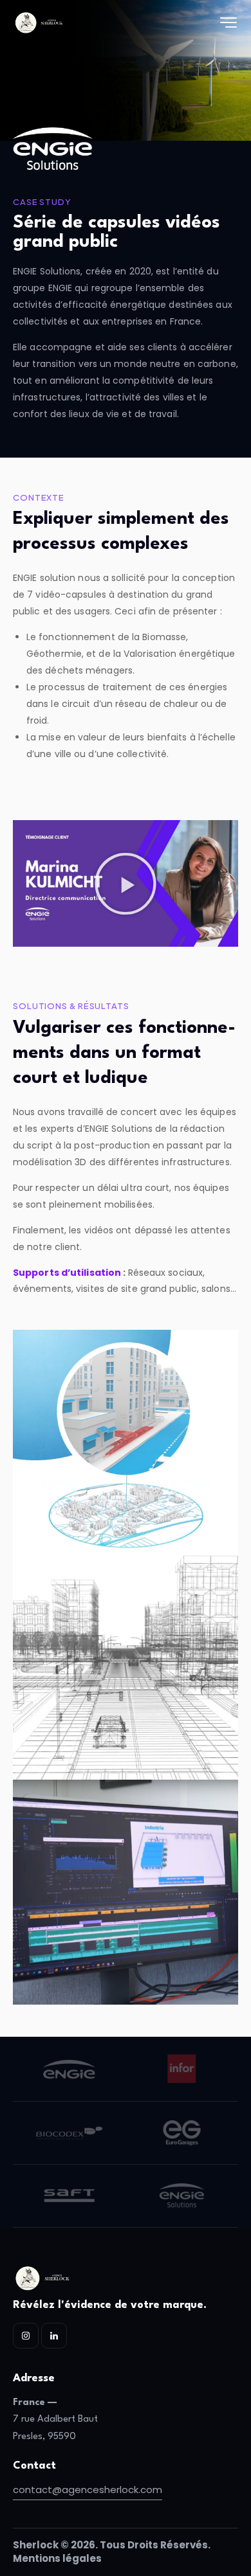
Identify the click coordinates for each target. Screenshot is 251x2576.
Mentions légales (57, 2558)
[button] (126, 884)
